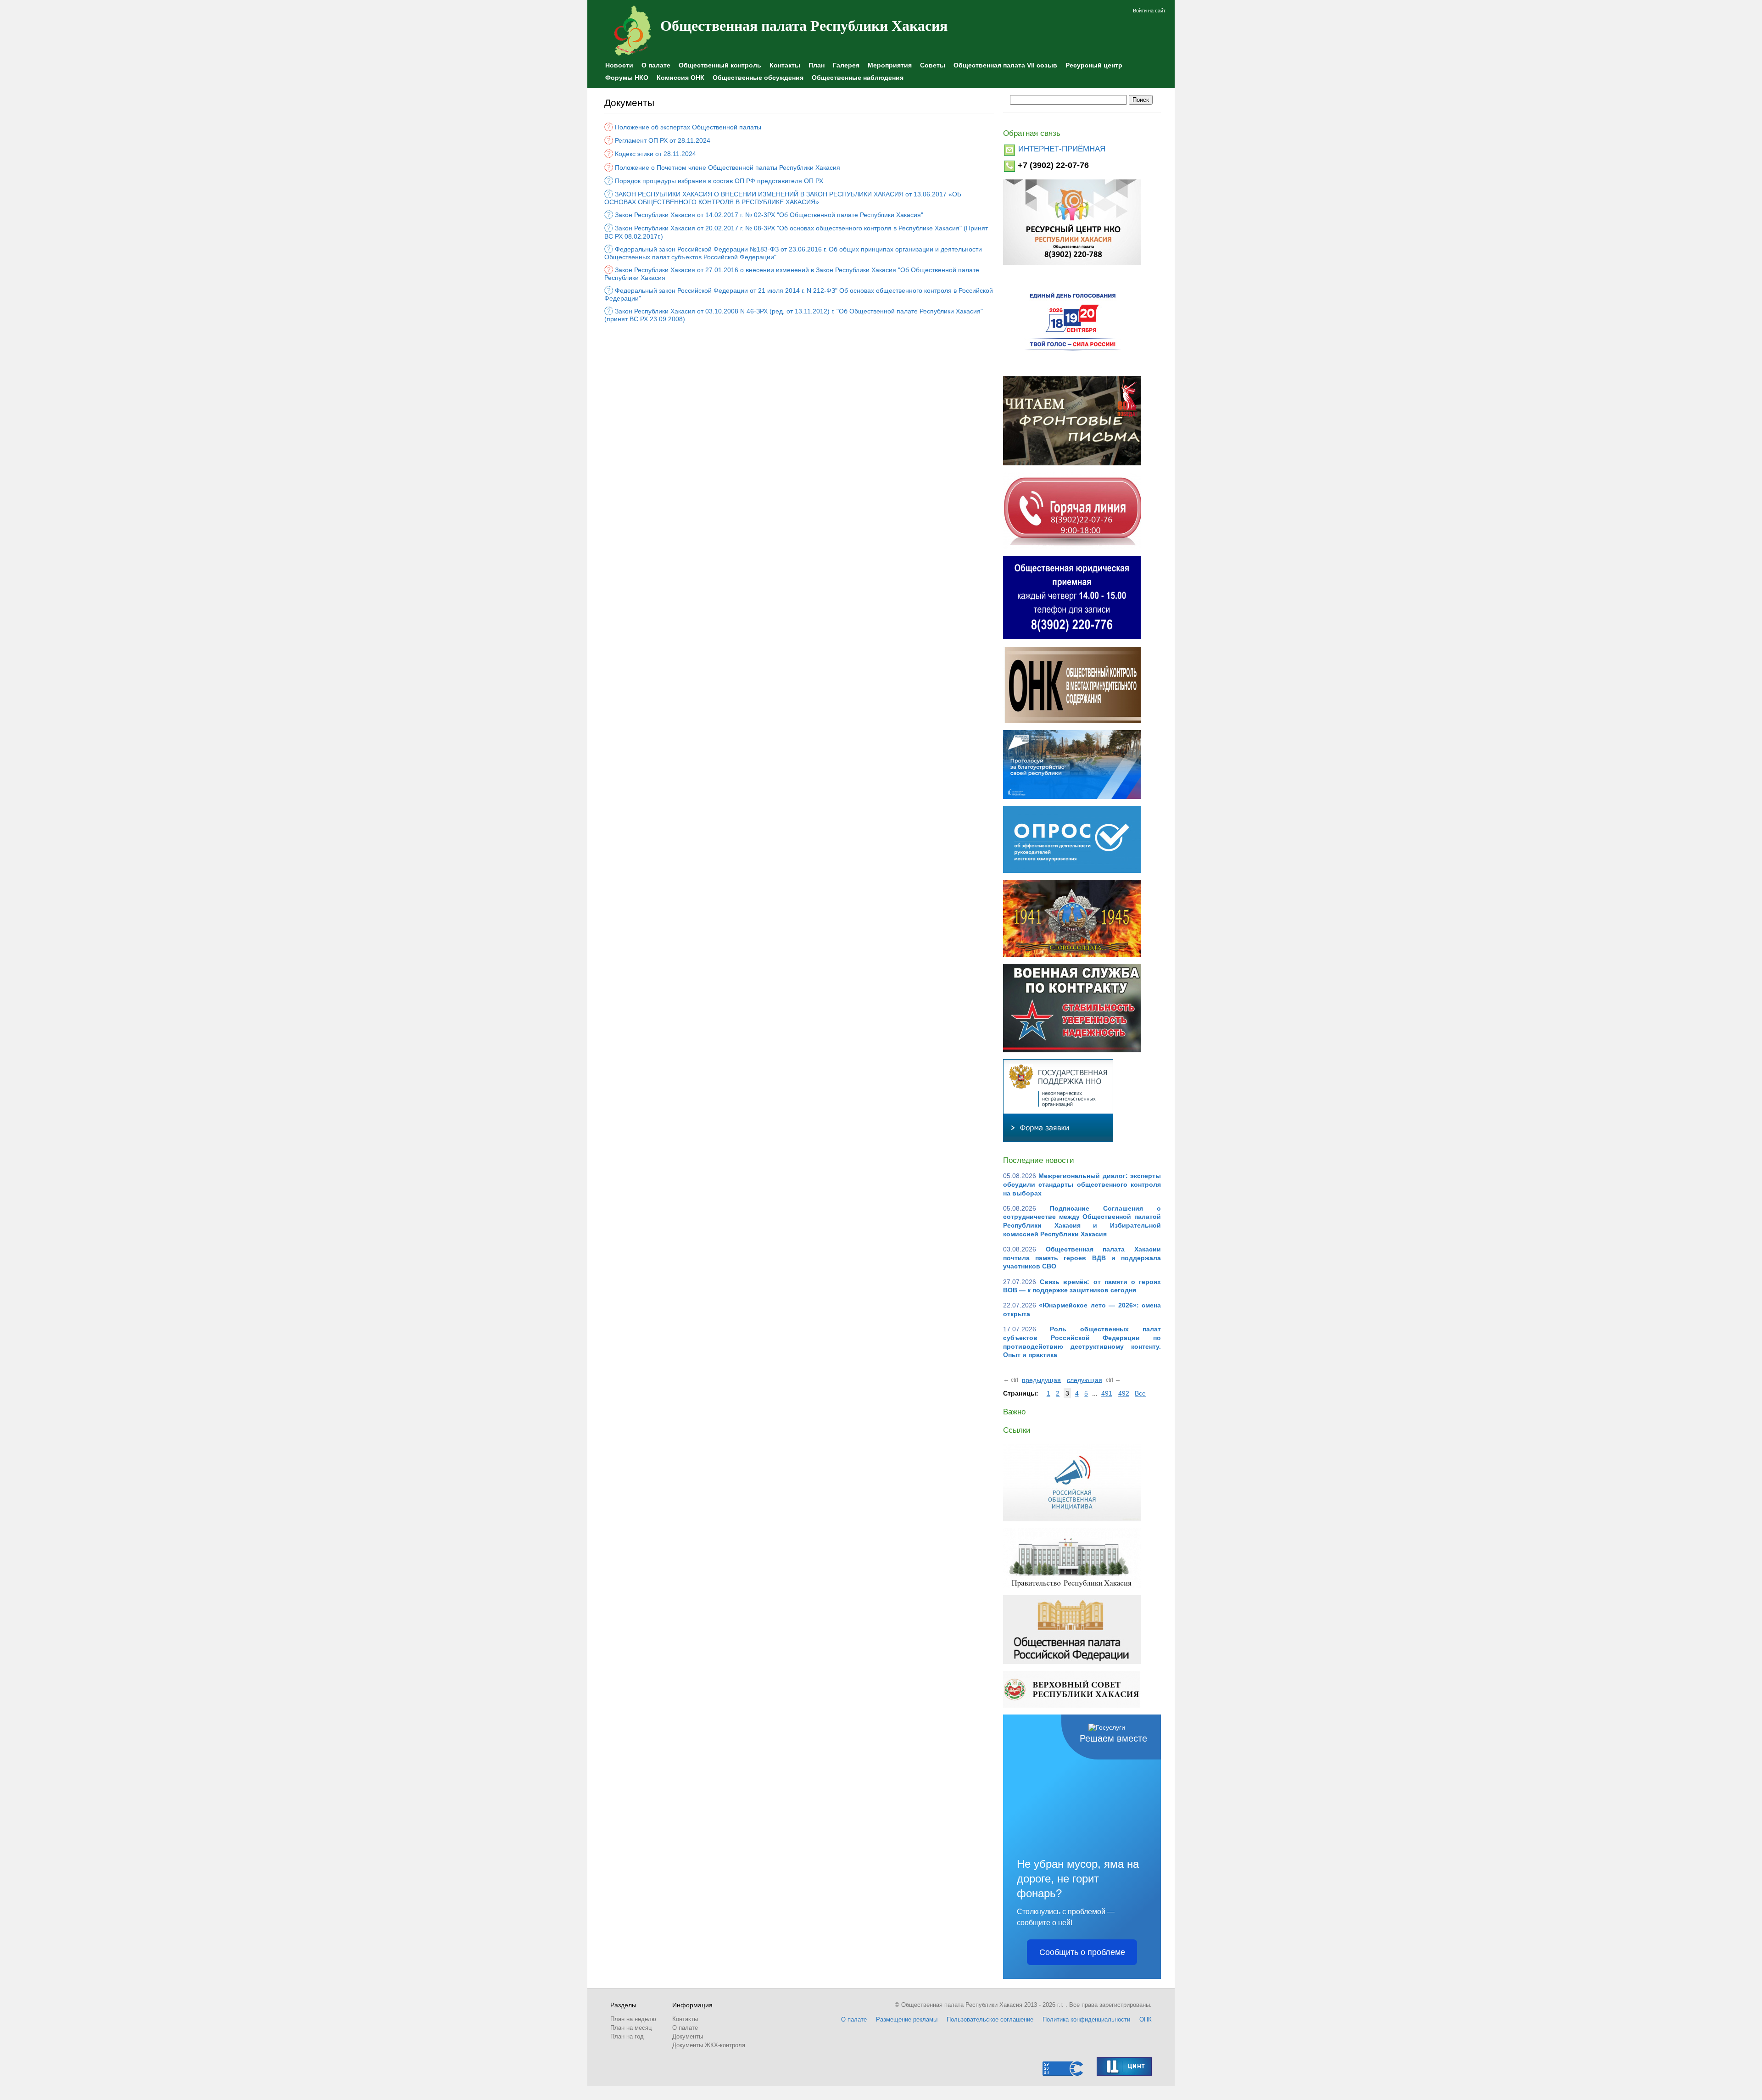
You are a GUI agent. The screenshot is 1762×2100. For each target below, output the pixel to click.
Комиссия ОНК (680, 78)
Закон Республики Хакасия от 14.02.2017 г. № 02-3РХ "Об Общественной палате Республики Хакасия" (769, 215)
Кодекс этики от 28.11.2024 (655, 154)
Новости (619, 65)
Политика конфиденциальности (1086, 2019)
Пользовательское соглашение (990, 2019)
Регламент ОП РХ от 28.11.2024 (663, 140)
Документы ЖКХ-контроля (709, 2045)
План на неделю (633, 2019)
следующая (1085, 1380)
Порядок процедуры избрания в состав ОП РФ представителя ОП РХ (719, 181)
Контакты (785, 65)
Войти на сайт (1149, 11)
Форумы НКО (627, 78)
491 (1107, 1393)
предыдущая (1041, 1380)
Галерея (846, 65)
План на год (627, 2036)
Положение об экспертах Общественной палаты (688, 127)
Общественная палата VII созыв (1005, 65)
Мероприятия (890, 65)
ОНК (1146, 2019)
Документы (688, 2036)
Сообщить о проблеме (1082, 1952)
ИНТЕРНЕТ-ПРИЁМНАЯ (1062, 149)
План (817, 65)
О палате (656, 65)
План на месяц (631, 2028)
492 (1124, 1393)
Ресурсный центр (1094, 65)
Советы (933, 65)
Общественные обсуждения (758, 78)
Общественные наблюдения (858, 78)
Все (1140, 1393)
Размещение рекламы (907, 2019)
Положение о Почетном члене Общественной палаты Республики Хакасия (728, 167)
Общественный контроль (720, 65)
